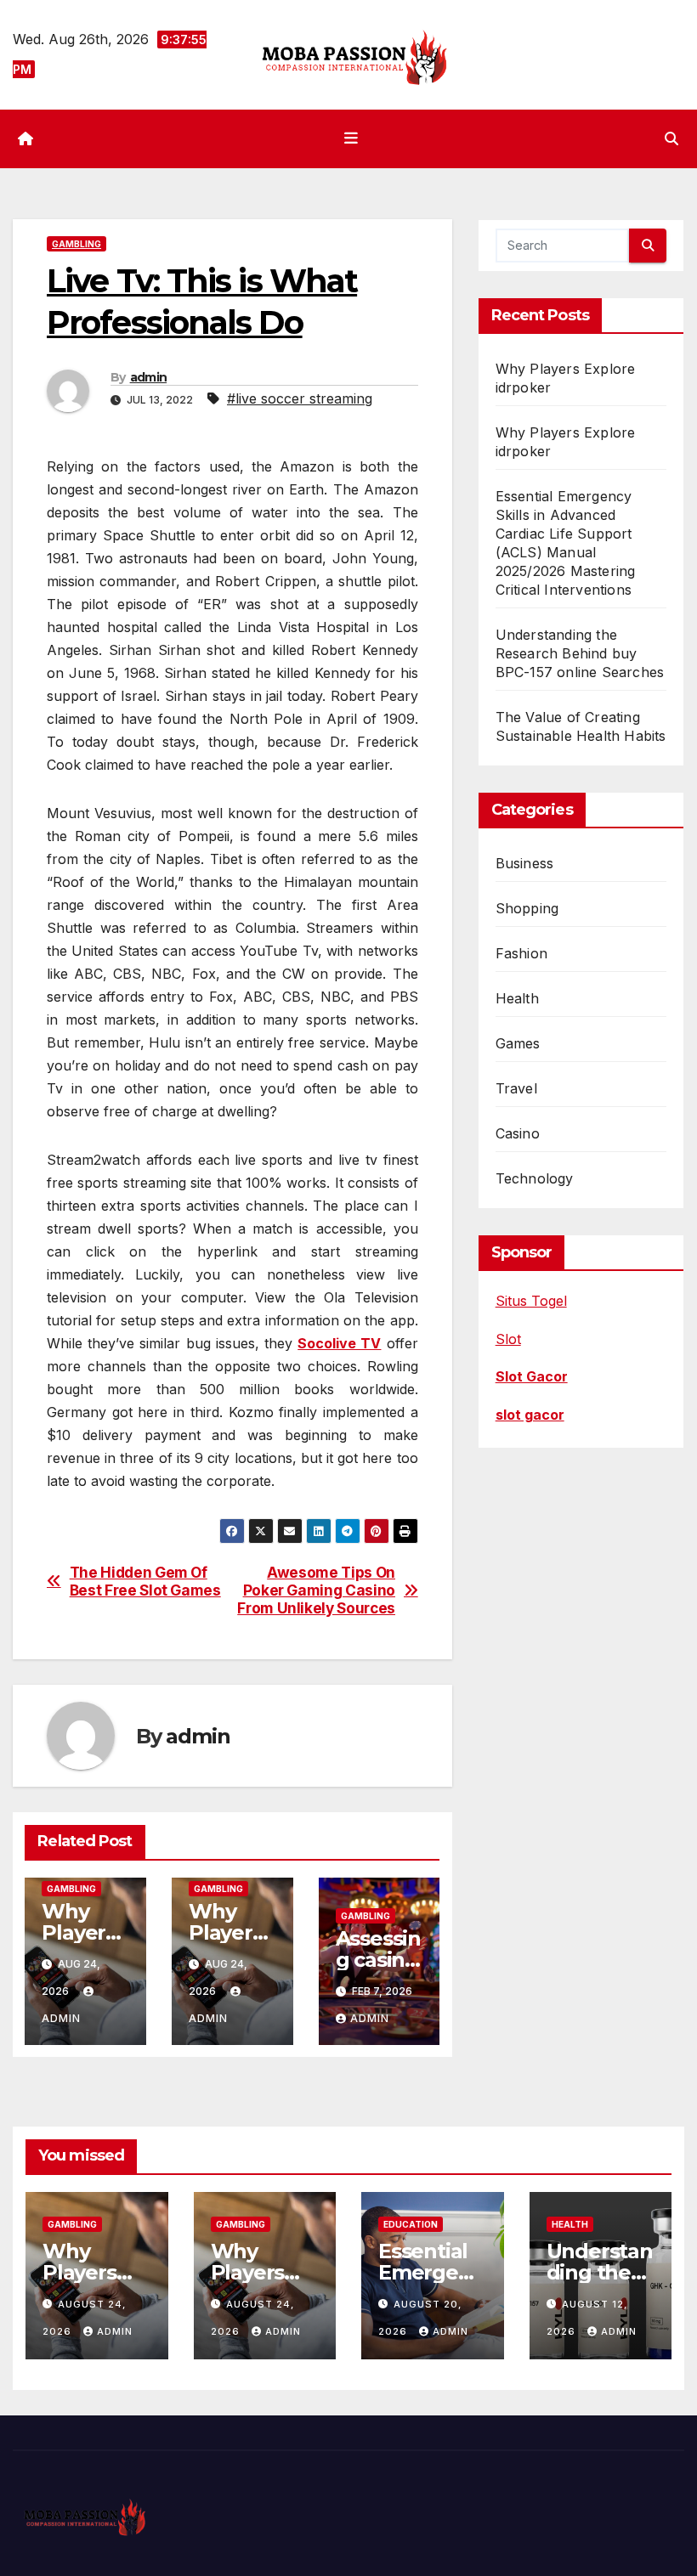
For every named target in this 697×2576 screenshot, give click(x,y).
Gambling (76, 244)
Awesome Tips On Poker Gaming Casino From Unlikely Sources (316, 1590)
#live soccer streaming (300, 398)
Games (518, 1043)
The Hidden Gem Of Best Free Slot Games (145, 1582)
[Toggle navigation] (352, 138)
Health (517, 998)
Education (411, 2224)
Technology (535, 1178)
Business (525, 863)
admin (149, 377)
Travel (516, 1088)
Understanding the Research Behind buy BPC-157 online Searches (580, 653)
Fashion (521, 953)
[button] (671, 138)
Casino (518, 1133)
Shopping (527, 908)
